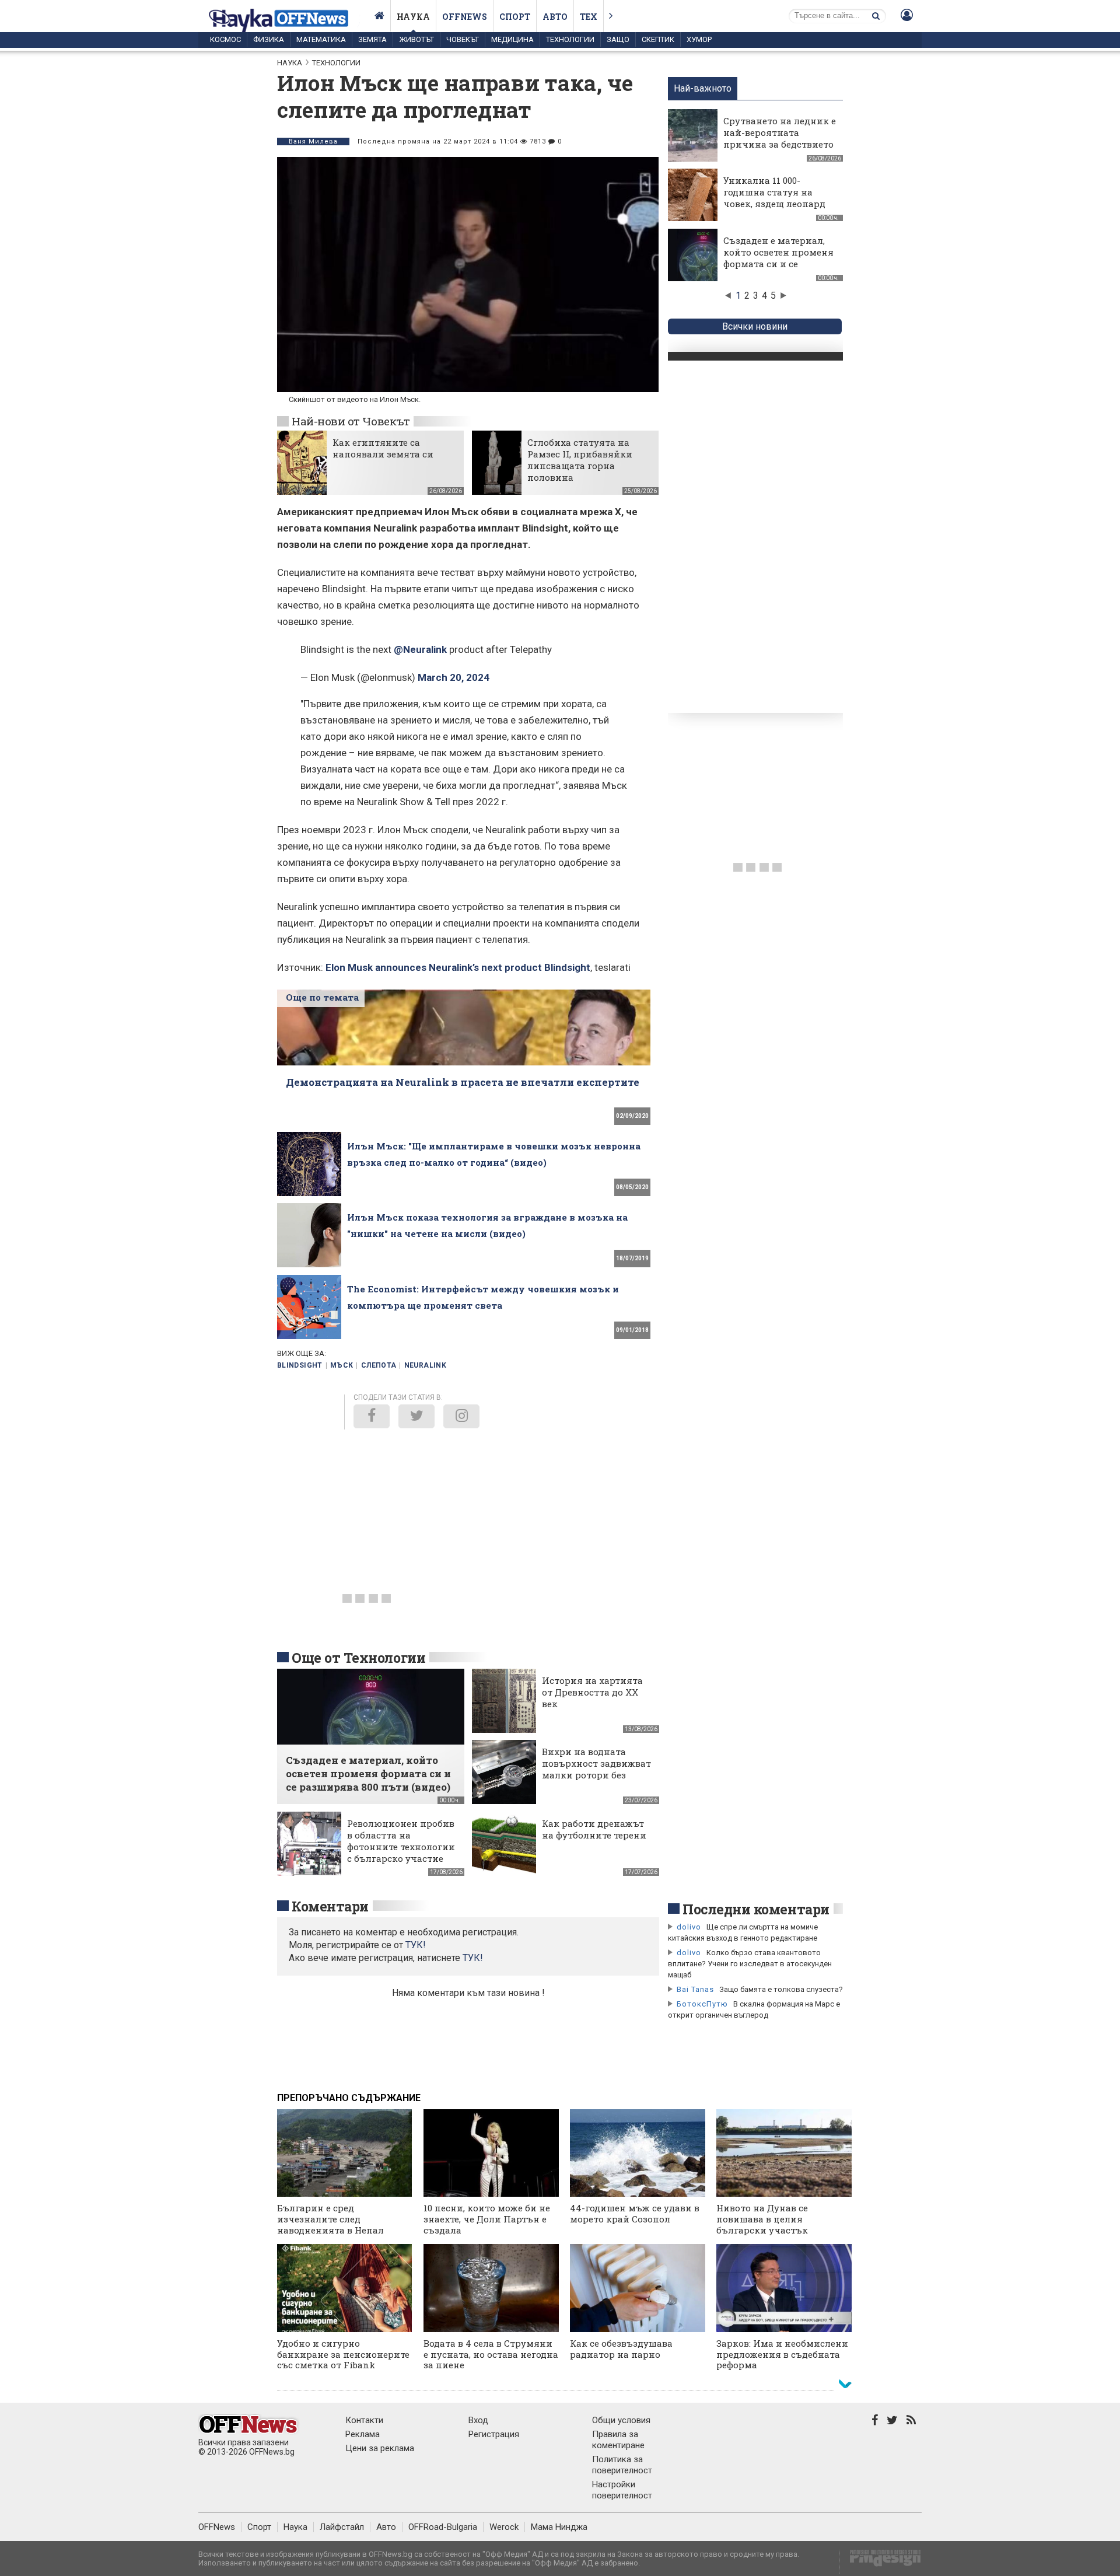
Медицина (512, 39)
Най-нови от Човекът (351, 421)
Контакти (364, 2420)
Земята (372, 39)
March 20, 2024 (454, 677)
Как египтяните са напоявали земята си (383, 448)
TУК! (416, 1945)
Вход (478, 2420)
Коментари (330, 1906)
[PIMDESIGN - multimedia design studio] (881, 2562)
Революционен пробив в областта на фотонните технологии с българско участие (401, 1841)
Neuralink (425, 1365)
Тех (589, 17)
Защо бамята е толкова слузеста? (781, 1989)
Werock (504, 2527)
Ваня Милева (313, 141)
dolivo (689, 1927)
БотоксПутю (702, 2004)
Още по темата (322, 997)
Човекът (463, 39)
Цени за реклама (380, 2448)
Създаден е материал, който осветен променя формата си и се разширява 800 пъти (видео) (778, 264)
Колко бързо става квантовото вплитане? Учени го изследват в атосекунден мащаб (750, 1964)
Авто (555, 17)
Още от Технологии (358, 1658)
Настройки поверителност (622, 2490)
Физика (269, 39)
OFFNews (217, 2527)
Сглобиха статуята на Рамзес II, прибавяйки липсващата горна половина (580, 460)
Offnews (465, 17)
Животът (416, 39)
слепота (379, 1365)
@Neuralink (420, 649)
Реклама (363, 2434)
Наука (413, 17)
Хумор (699, 39)
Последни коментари (756, 1909)
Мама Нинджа (559, 2527)
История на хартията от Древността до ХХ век (592, 1692)
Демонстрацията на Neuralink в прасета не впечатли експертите (463, 1082)
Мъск (342, 1365)
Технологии (570, 39)
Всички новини (755, 326)
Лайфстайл (342, 2527)
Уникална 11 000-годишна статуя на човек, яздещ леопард (774, 192)
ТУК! (473, 1958)
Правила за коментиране (618, 2440)
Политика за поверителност (622, 2465)
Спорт (515, 17)
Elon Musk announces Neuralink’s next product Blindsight (458, 967)
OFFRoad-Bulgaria (443, 2527)
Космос (225, 39)
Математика (321, 39)
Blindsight (300, 1365)
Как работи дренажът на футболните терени (594, 1829)
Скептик (658, 39)
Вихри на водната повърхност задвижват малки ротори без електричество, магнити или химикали (596, 1781)
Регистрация (494, 2434)
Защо (618, 39)
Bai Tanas (695, 1989)
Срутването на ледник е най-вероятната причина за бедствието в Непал (780, 138)
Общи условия (621, 2420)
